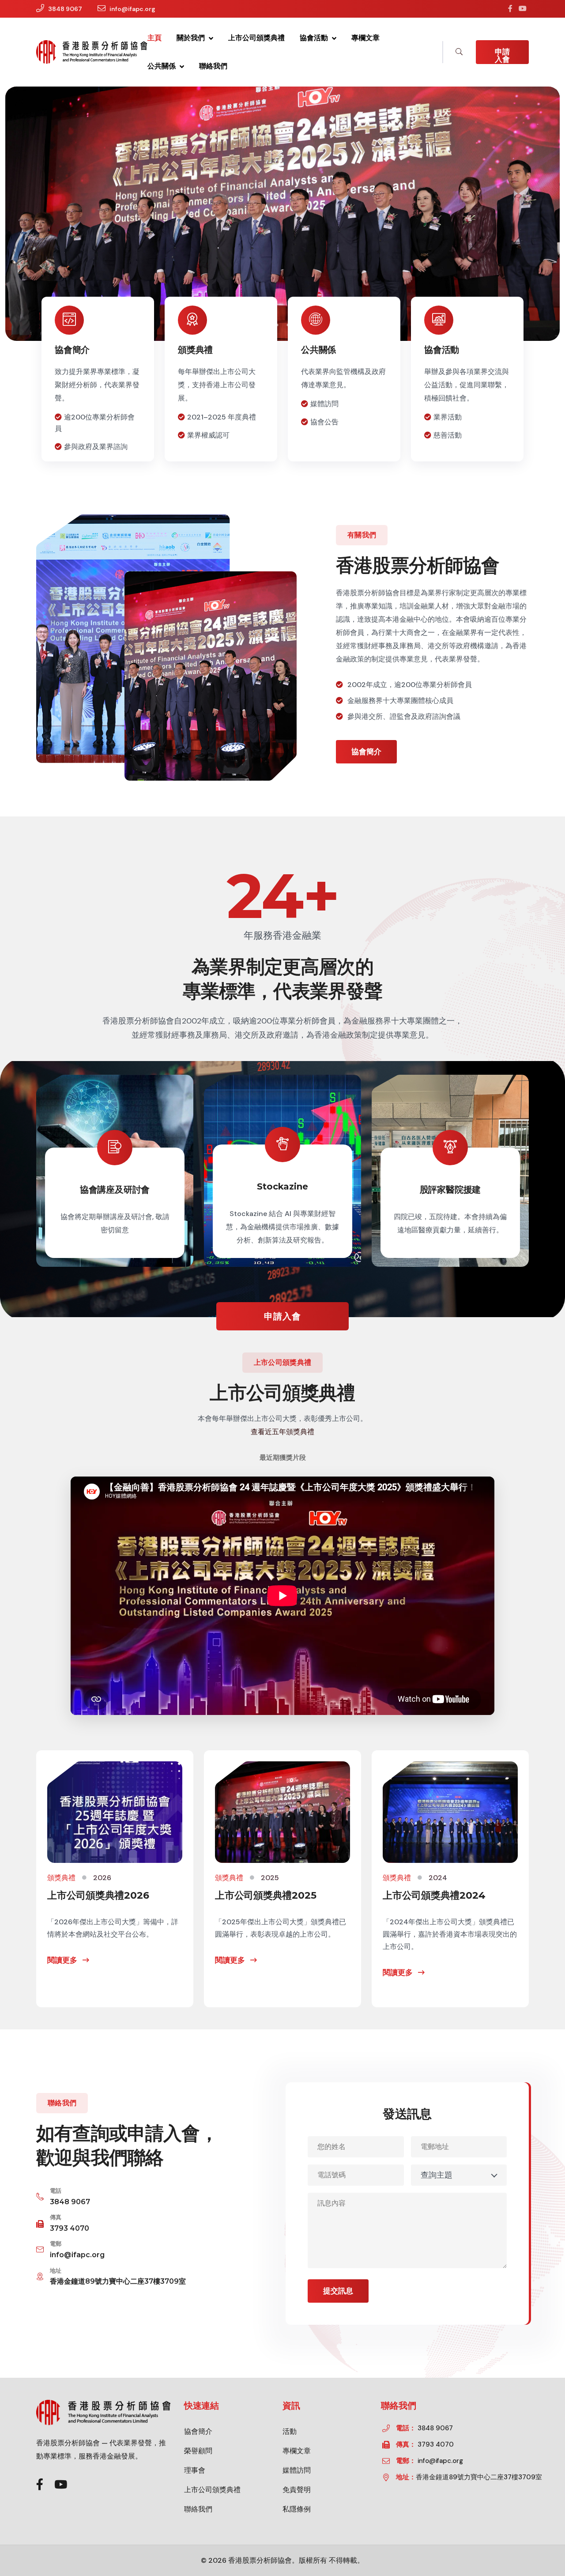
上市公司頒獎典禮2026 (98, 1895)
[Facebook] (510, 9)
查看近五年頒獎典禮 (282, 1432)
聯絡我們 (213, 66)
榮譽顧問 (198, 2451)
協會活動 (315, 38)
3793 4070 (70, 2228)
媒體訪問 (297, 2470)
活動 (290, 2431)
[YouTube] (523, 9)
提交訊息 (338, 2291)
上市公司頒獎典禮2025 (266, 1895)
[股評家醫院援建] (450, 1171)
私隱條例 (297, 2509)
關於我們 (192, 38)
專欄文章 (365, 38)
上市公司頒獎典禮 (256, 38)
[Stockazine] (282, 1171)
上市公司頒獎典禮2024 (434, 1895)
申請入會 (502, 55)
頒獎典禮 (195, 350)
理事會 (195, 2470)
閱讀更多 (63, 1960)
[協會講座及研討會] (115, 1171)
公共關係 (162, 66)
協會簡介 (72, 350)
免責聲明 (297, 2490)
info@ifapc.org (132, 9)
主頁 (154, 38)
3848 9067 (65, 9)
